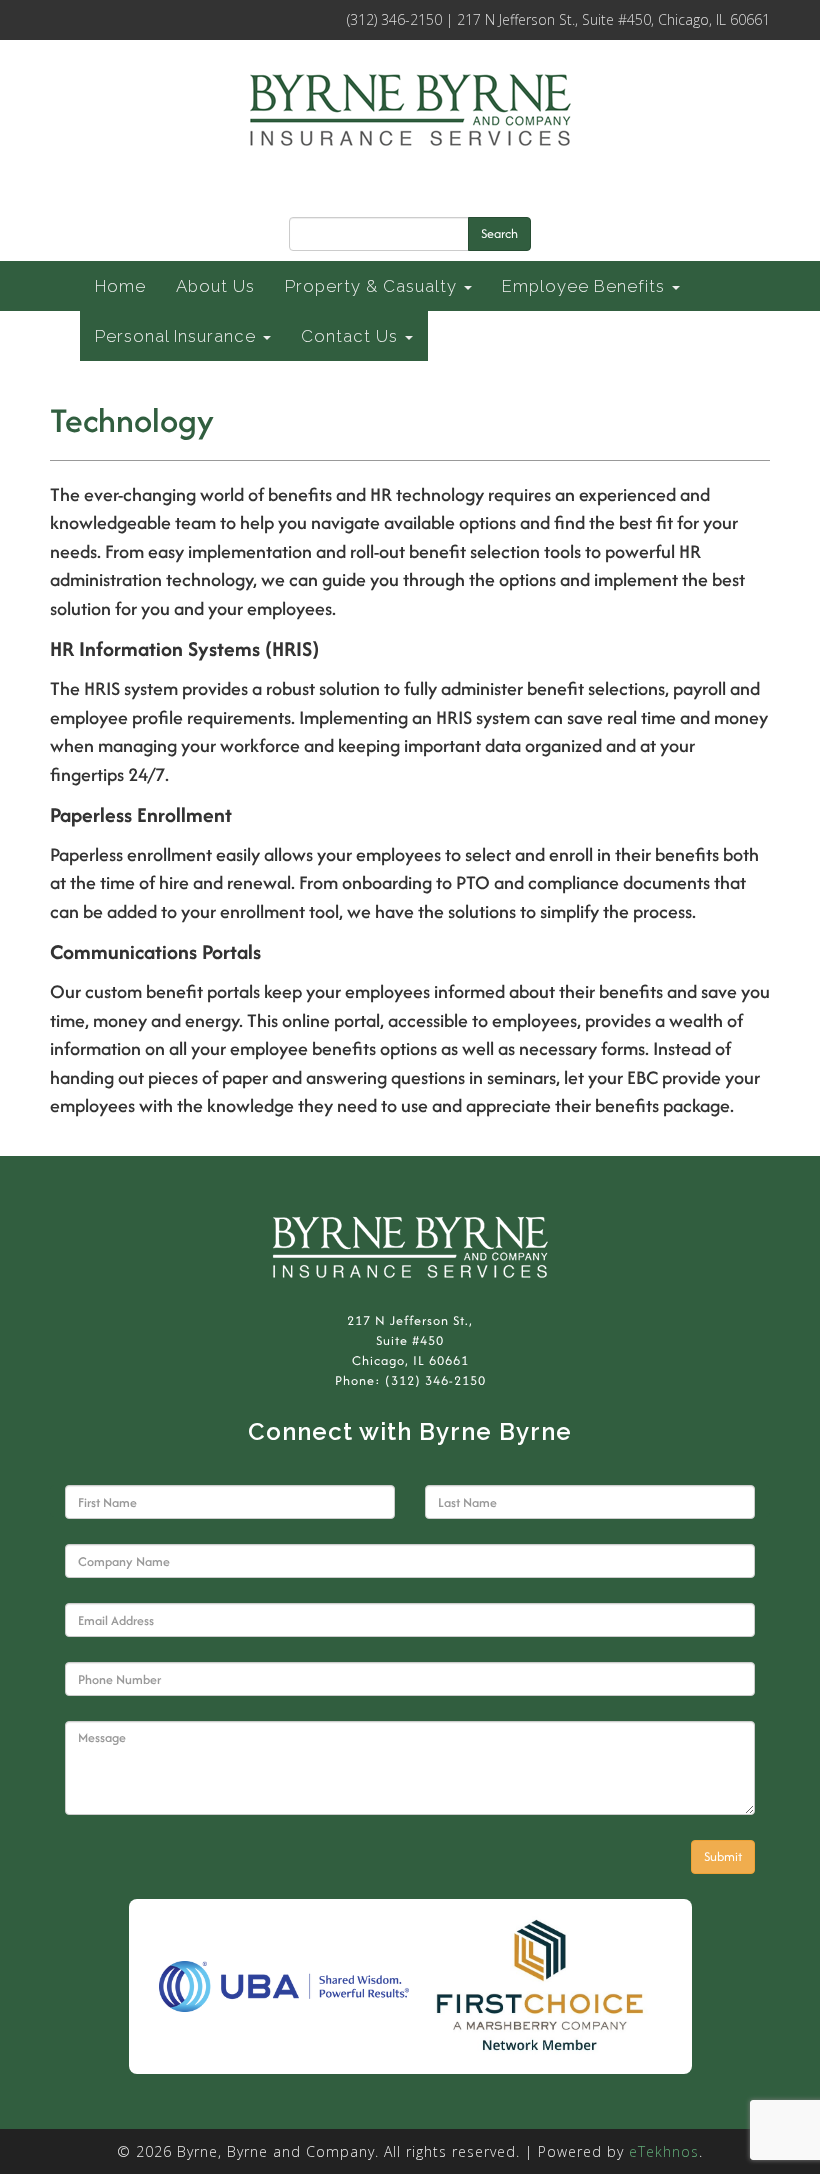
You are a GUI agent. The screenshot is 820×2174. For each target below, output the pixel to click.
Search (499, 233)
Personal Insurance (178, 336)
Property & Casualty (373, 286)
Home (120, 286)
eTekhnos (664, 2151)
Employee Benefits (586, 286)
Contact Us (352, 336)
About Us (215, 286)
